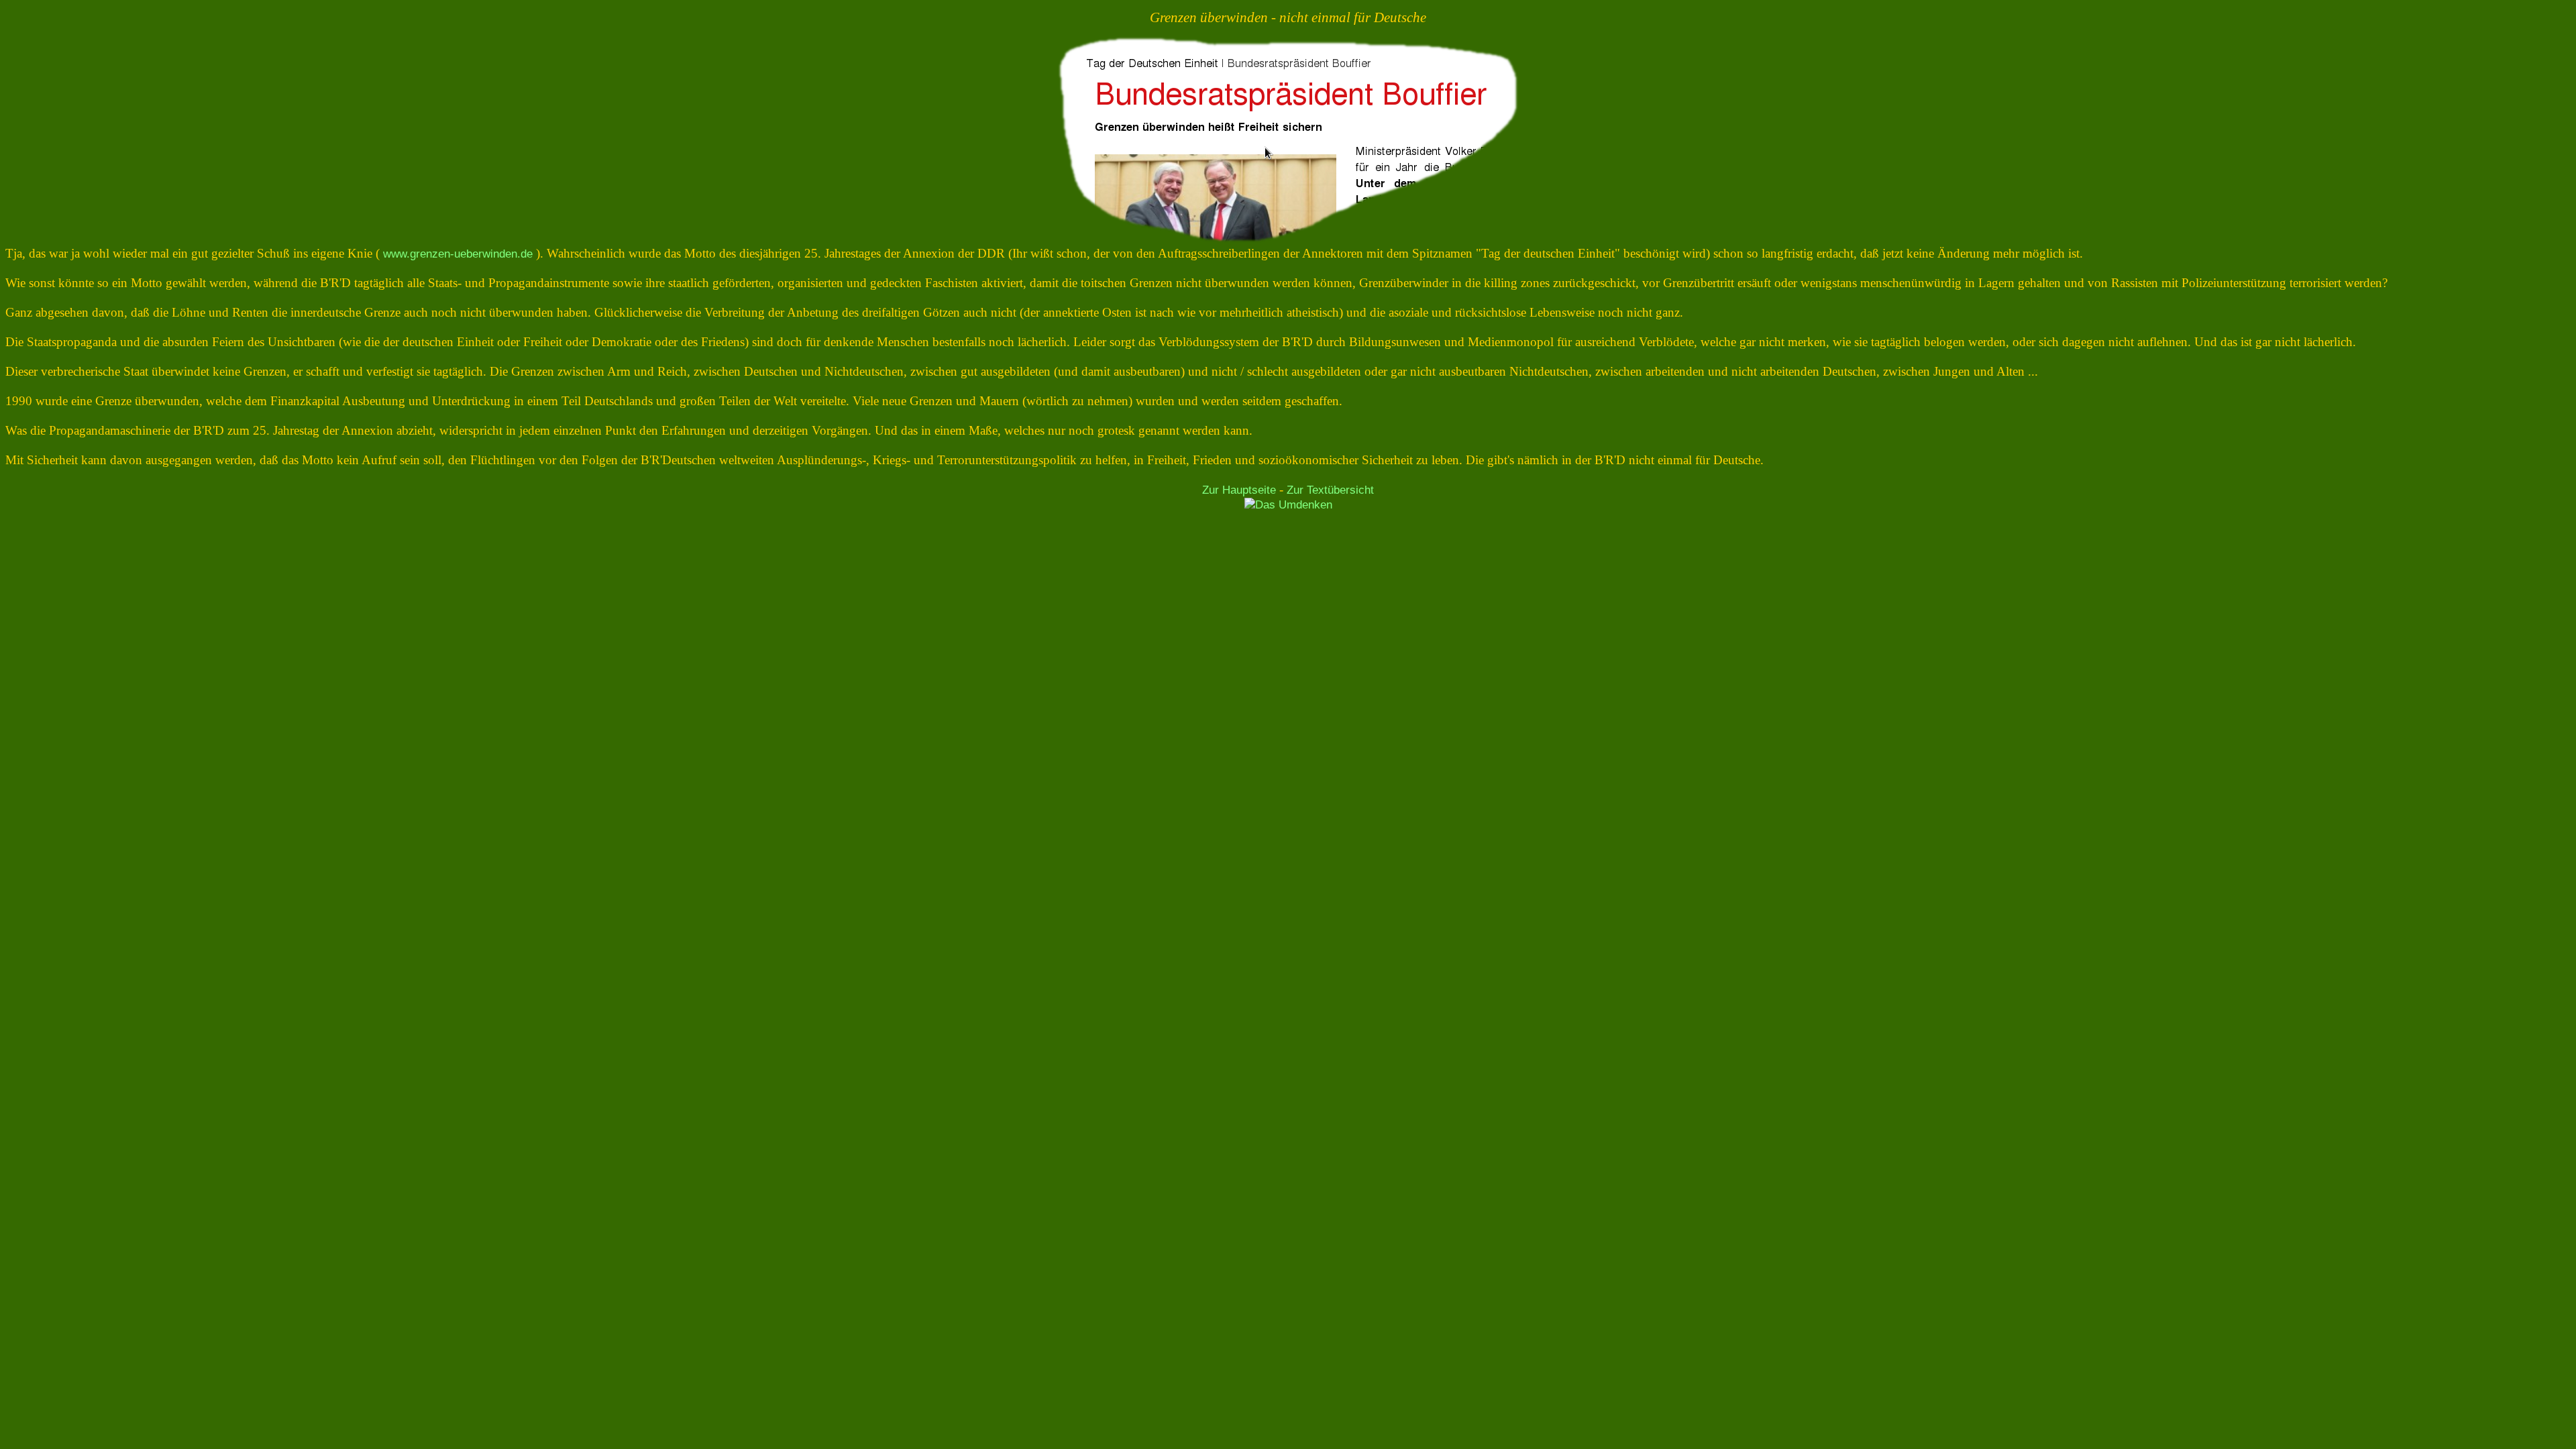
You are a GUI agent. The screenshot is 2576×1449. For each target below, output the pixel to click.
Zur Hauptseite (1239, 490)
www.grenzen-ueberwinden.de (458, 254)
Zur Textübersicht (1330, 490)
